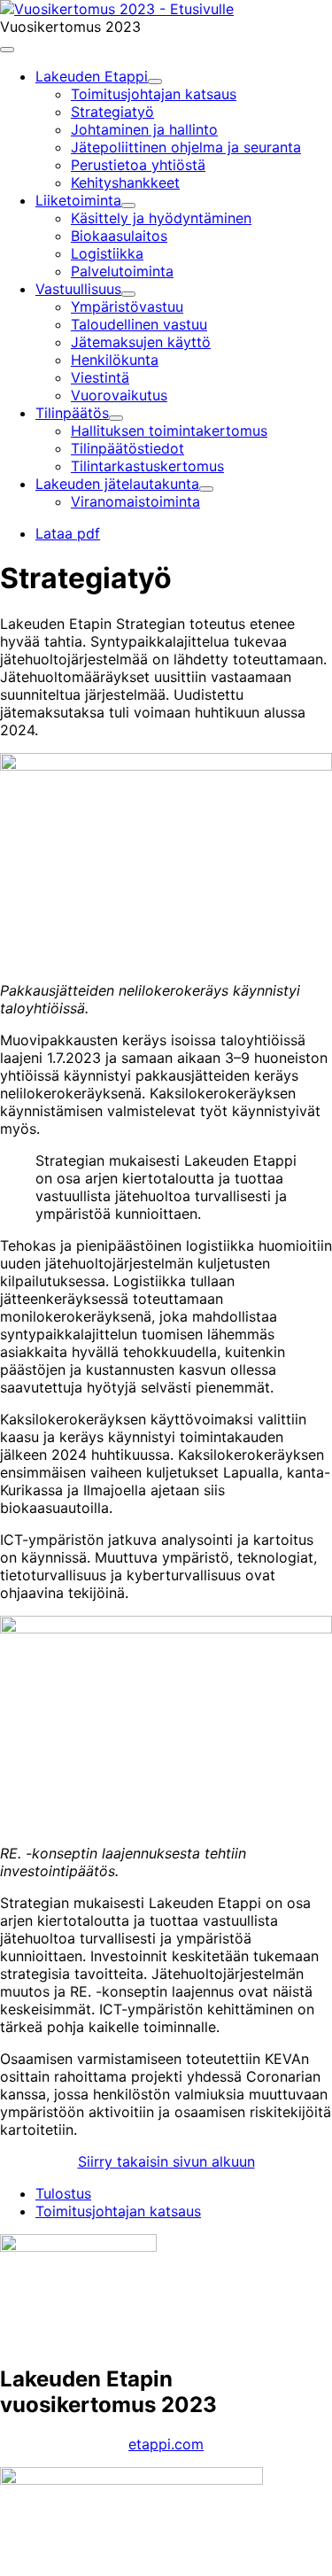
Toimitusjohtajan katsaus (118, 2211)
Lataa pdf (68, 533)
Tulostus (63, 2193)
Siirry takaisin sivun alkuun (166, 2161)
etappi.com (166, 2444)
